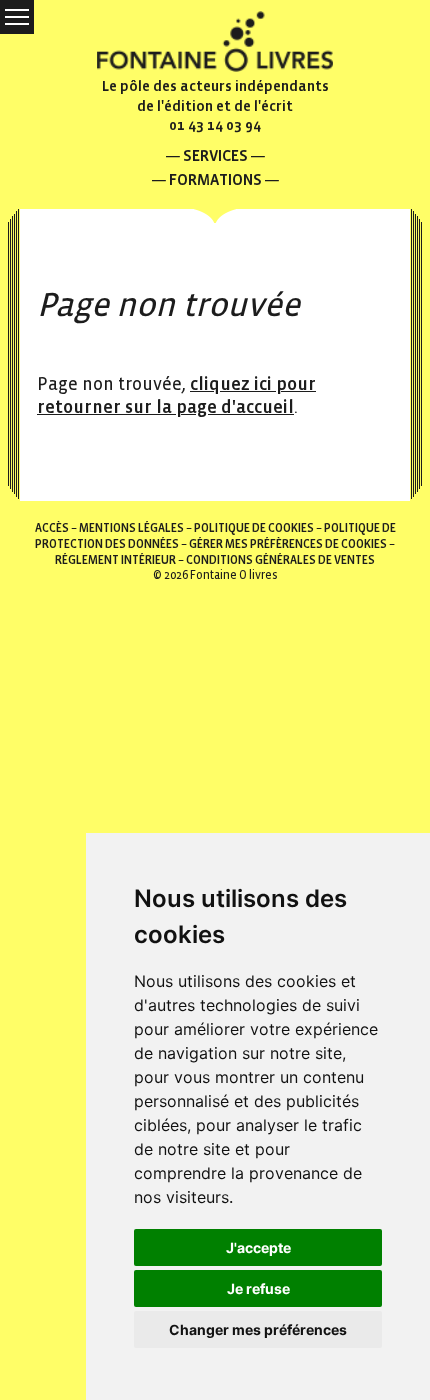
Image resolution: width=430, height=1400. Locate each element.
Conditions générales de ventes (280, 560)
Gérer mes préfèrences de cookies (288, 544)
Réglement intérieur (115, 560)
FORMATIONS (215, 179)
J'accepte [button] (258, 1247)
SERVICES (215, 155)
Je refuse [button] (258, 1288)
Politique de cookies (254, 528)
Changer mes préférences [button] (258, 1329)
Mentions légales (131, 528)
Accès (52, 528)
